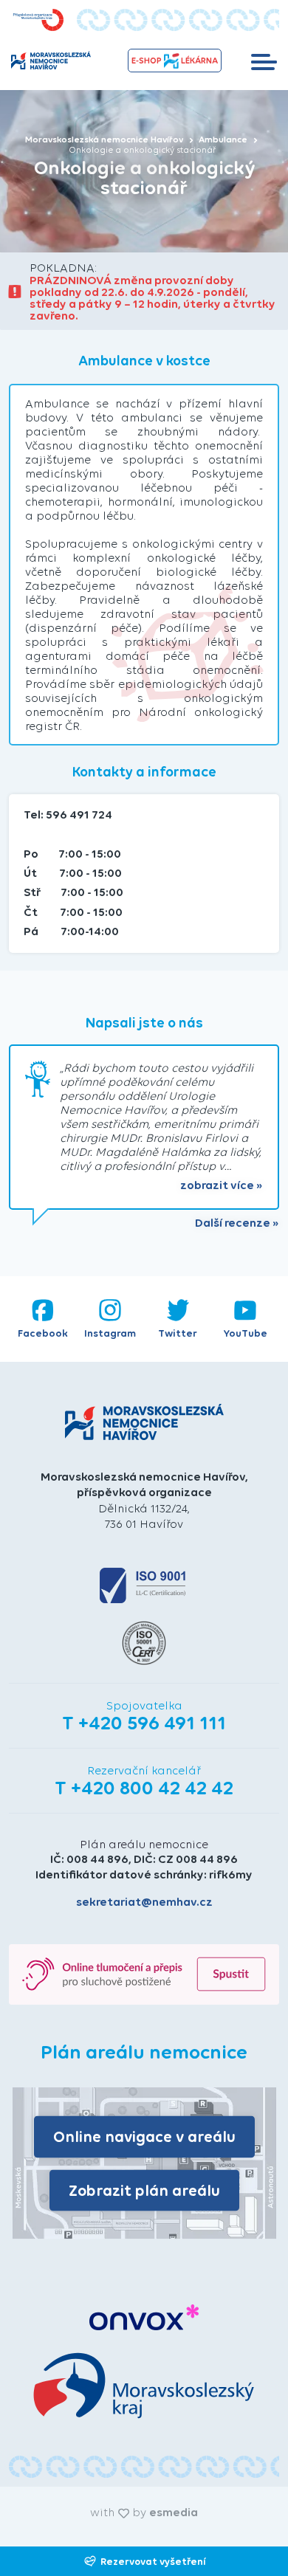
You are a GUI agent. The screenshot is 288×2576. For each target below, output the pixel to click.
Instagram (110, 1333)
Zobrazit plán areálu (144, 2190)
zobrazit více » (222, 1185)
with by (144, 2512)
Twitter (178, 1333)
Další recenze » (237, 1223)
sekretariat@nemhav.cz (144, 1902)
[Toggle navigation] (264, 61)
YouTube (246, 1333)
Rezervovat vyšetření (153, 2561)
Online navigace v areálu (144, 2136)
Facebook (43, 1333)
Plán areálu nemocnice (144, 1844)
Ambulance (224, 140)
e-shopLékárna (174, 61)
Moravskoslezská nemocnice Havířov (105, 140)
